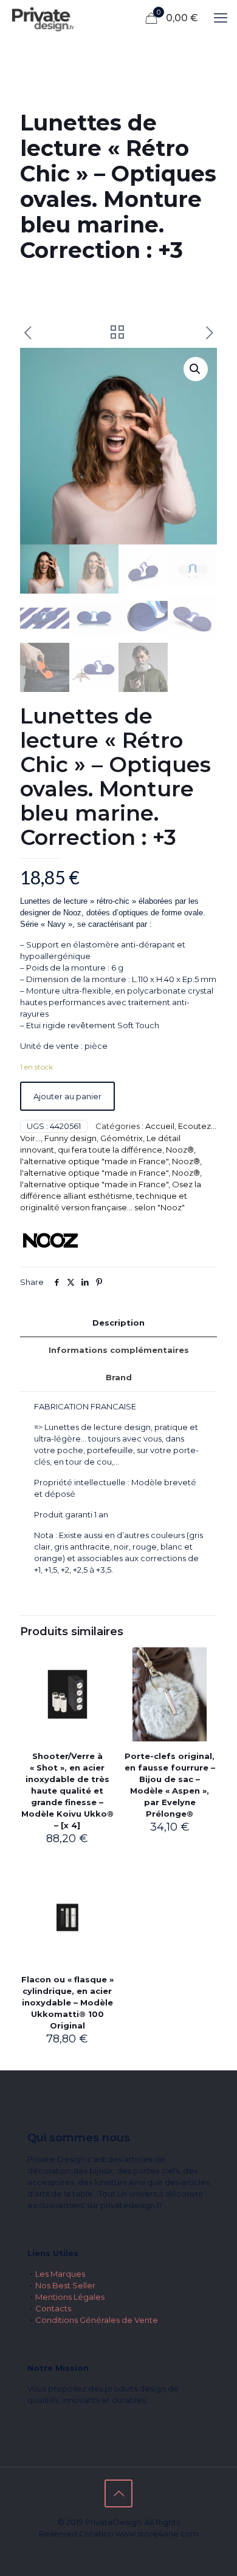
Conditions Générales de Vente (97, 2320)
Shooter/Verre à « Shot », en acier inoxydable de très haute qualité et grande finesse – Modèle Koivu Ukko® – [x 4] (67, 1791)
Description (118, 1323)
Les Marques (60, 2274)
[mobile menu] (221, 18)
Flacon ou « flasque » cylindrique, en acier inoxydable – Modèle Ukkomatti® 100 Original (67, 2002)
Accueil (160, 1126)
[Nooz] (50, 1242)
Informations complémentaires (119, 1350)
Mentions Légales (70, 2297)
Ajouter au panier (67, 1096)
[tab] (118, 1323)
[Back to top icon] (118, 2493)
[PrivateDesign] (43, 18)
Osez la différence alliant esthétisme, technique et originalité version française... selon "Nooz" (111, 1196)
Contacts (53, 2308)
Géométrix (122, 1138)
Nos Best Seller (65, 2285)
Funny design (70, 1138)
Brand (119, 1377)
